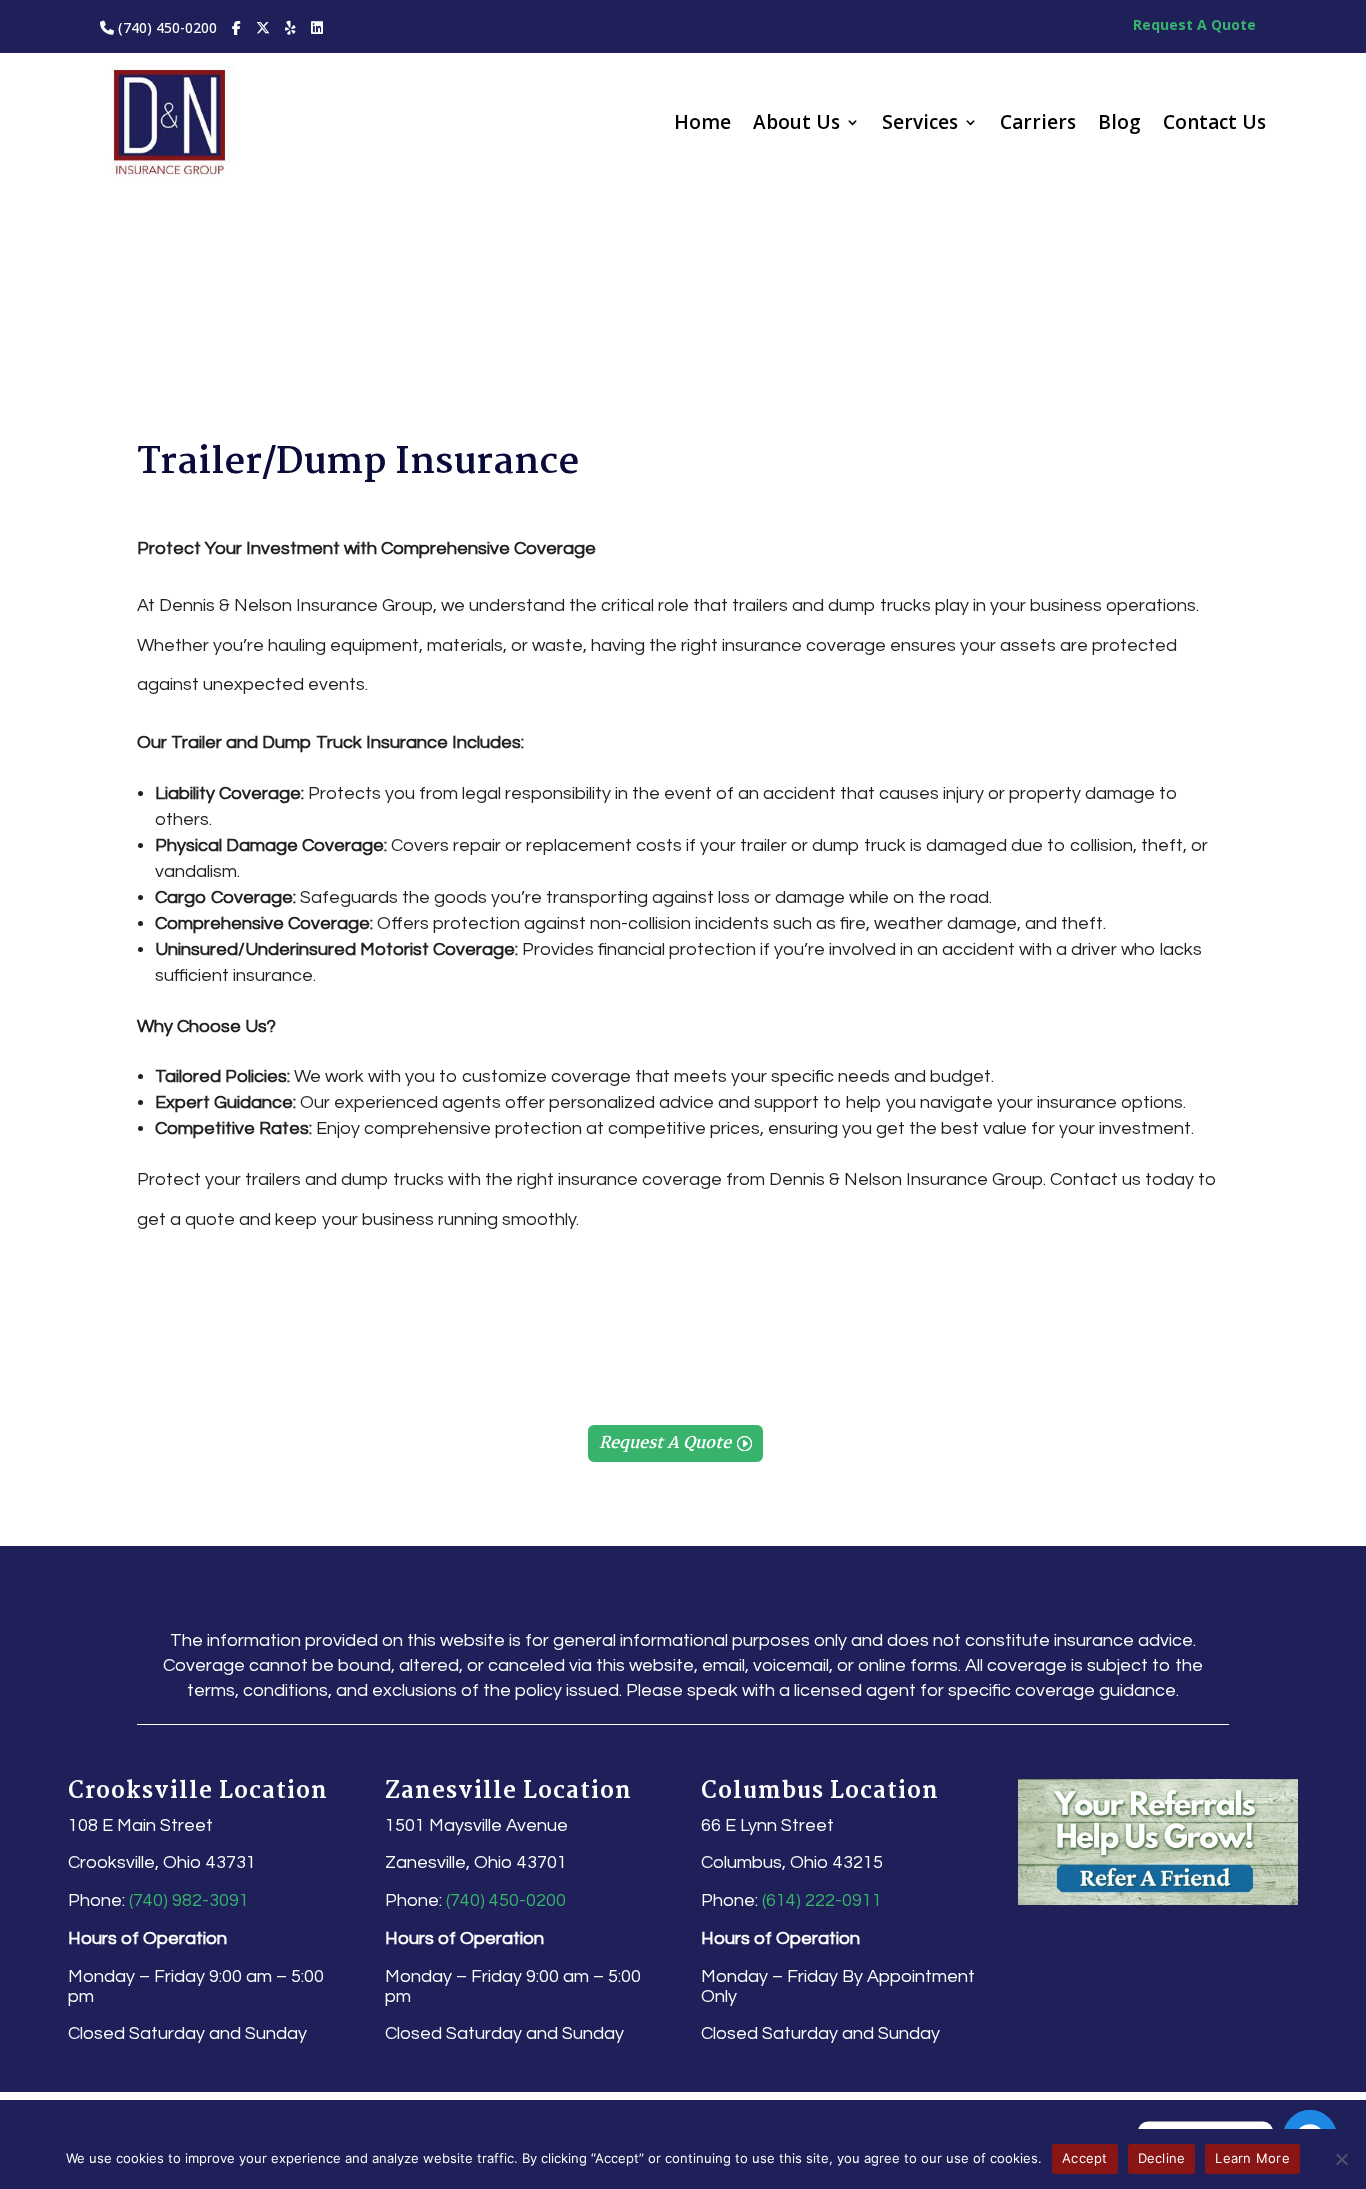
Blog (1119, 125)
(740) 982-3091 (189, 1900)
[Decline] (1341, 2159)
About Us (796, 125)
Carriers (1038, 125)
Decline (1162, 2158)
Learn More (1252, 2158)
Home (702, 125)
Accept (1085, 2158)
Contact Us (1214, 125)
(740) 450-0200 (165, 27)
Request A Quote (1194, 24)
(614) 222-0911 (822, 1900)
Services (920, 125)
